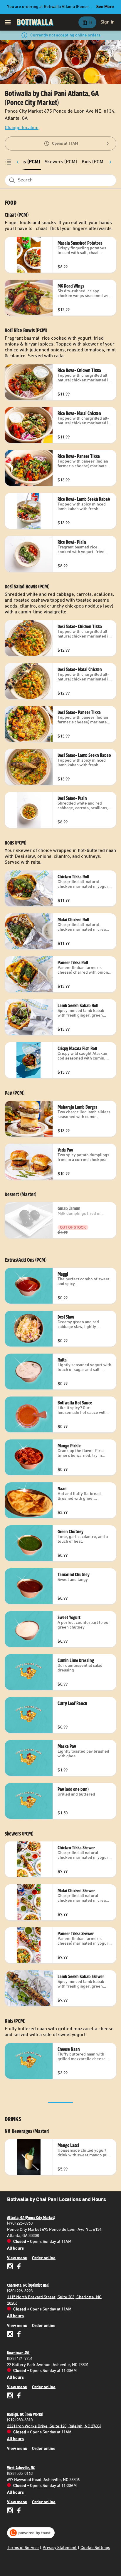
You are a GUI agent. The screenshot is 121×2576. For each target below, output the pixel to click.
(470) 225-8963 (20, 2223)
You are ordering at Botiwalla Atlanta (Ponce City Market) (48, 8)
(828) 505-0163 (20, 2474)
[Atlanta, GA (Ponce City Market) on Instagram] (11, 2267)
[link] (61, 162)
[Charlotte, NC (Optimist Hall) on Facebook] (18, 2335)
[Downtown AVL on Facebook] (18, 2396)
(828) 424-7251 (20, 2359)
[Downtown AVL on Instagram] (11, 2396)
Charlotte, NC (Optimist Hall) (28, 2285)
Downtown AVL (19, 2353)
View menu (17, 2258)
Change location (22, 128)
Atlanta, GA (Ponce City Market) (31, 2218)
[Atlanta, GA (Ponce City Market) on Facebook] (18, 2267)
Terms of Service (23, 2548)
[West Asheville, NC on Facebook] (18, 2511)
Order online (44, 2258)
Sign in (107, 22)
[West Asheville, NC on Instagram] (11, 2511)
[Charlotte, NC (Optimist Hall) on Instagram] (11, 2335)
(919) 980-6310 (20, 2420)
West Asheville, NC (21, 2468)
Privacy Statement (60, 2548)
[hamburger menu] (8, 22)
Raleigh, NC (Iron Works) (25, 2414)
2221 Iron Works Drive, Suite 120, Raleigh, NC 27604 (54, 2426)
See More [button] (105, 7)
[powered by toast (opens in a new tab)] (31, 2533)
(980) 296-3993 (20, 2291)
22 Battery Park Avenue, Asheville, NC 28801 (48, 2365)
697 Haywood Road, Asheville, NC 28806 (43, 2480)
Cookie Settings (95, 2548)
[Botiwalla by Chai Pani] (35, 22)
